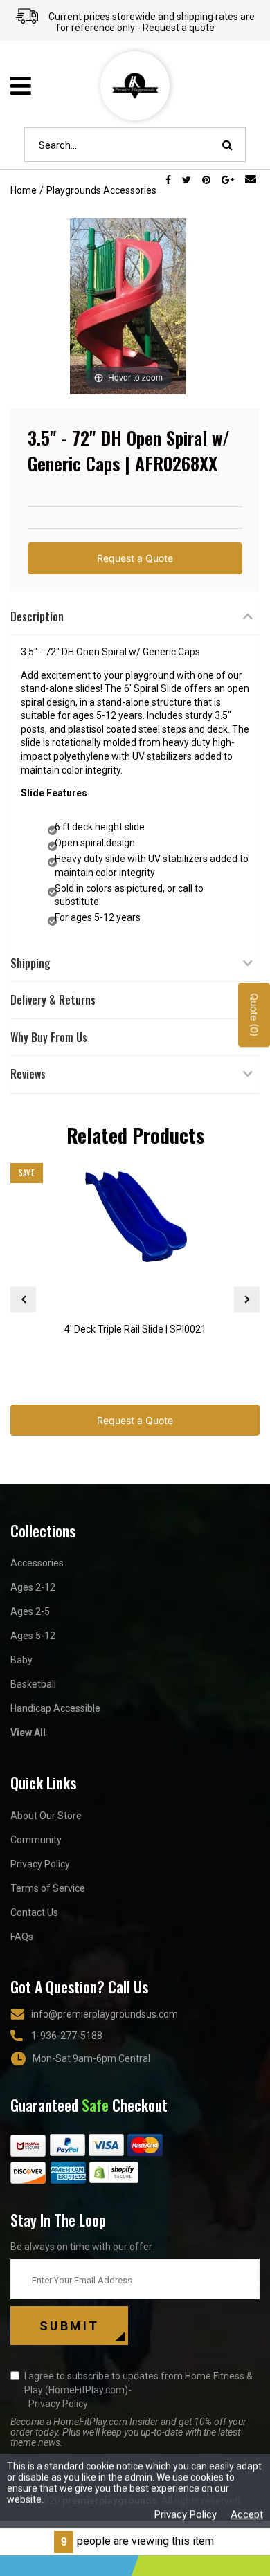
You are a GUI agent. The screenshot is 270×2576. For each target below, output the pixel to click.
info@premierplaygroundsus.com (105, 2014)
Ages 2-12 (33, 1587)
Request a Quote (135, 558)
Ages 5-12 (33, 1636)
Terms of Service (48, 1888)
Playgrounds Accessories (101, 190)
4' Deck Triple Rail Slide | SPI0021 (135, 1329)
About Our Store (46, 1816)
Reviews (28, 1074)
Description (37, 616)
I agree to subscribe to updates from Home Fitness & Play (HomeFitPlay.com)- (138, 2390)
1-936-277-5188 (67, 2036)
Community (36, 1840)
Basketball (33, 1684)
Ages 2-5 (30, 1611)
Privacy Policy (40, 1864)
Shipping (30, 963)
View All (28, 1733)
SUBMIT (69, 2326)
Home (24, 190)
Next (247, 1299)
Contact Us (34, 1912)
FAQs (22, 1937)
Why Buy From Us (49, 1037)
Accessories (37, 1563)
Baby (21, 1660)
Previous (23, 1299)
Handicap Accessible (55, 1708)
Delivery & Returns (53, 1000)
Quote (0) (254, 1015)
